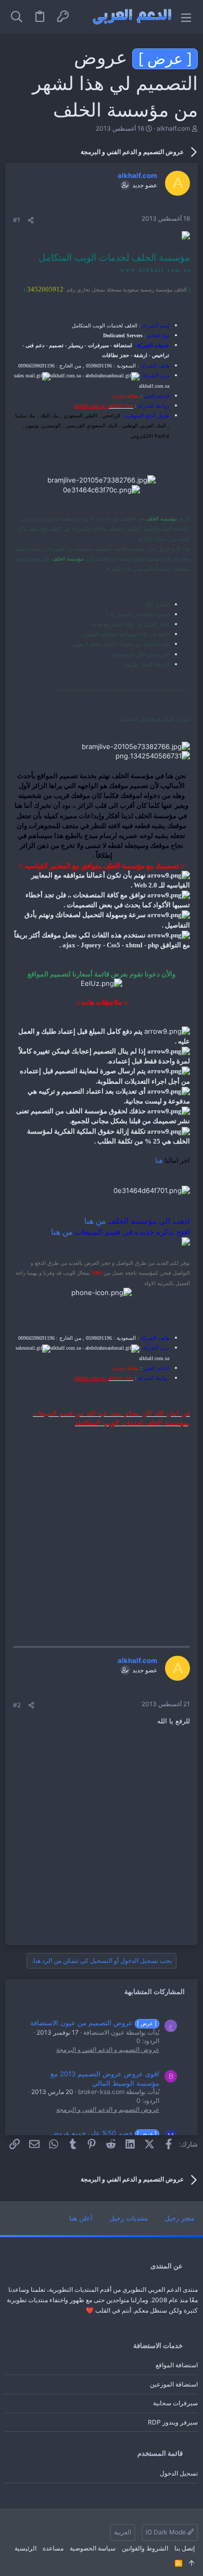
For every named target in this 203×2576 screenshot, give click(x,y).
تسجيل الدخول (179, 2473)
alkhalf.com (173, 128)
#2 (17, 1705)
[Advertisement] (102, 1529)
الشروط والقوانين (145, 2548)
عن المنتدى (167, 2266)
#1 (17, 220)
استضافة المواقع (177, 2365)
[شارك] (31, 220)
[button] (186, 17)
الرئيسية (26, 2548)
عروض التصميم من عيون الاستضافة (94, 2023)
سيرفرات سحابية (175, 2403)
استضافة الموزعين (174, 2384)
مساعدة (53, 2548)
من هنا (95, 1221)
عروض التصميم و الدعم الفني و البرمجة (108, 2050)
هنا (159, 1160)
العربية (123, 2532)
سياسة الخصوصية (93, 2548)
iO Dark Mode (167, 2532)
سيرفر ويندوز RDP (173, 2422)
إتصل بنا (185, 2548)
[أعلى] (192, 2564)
